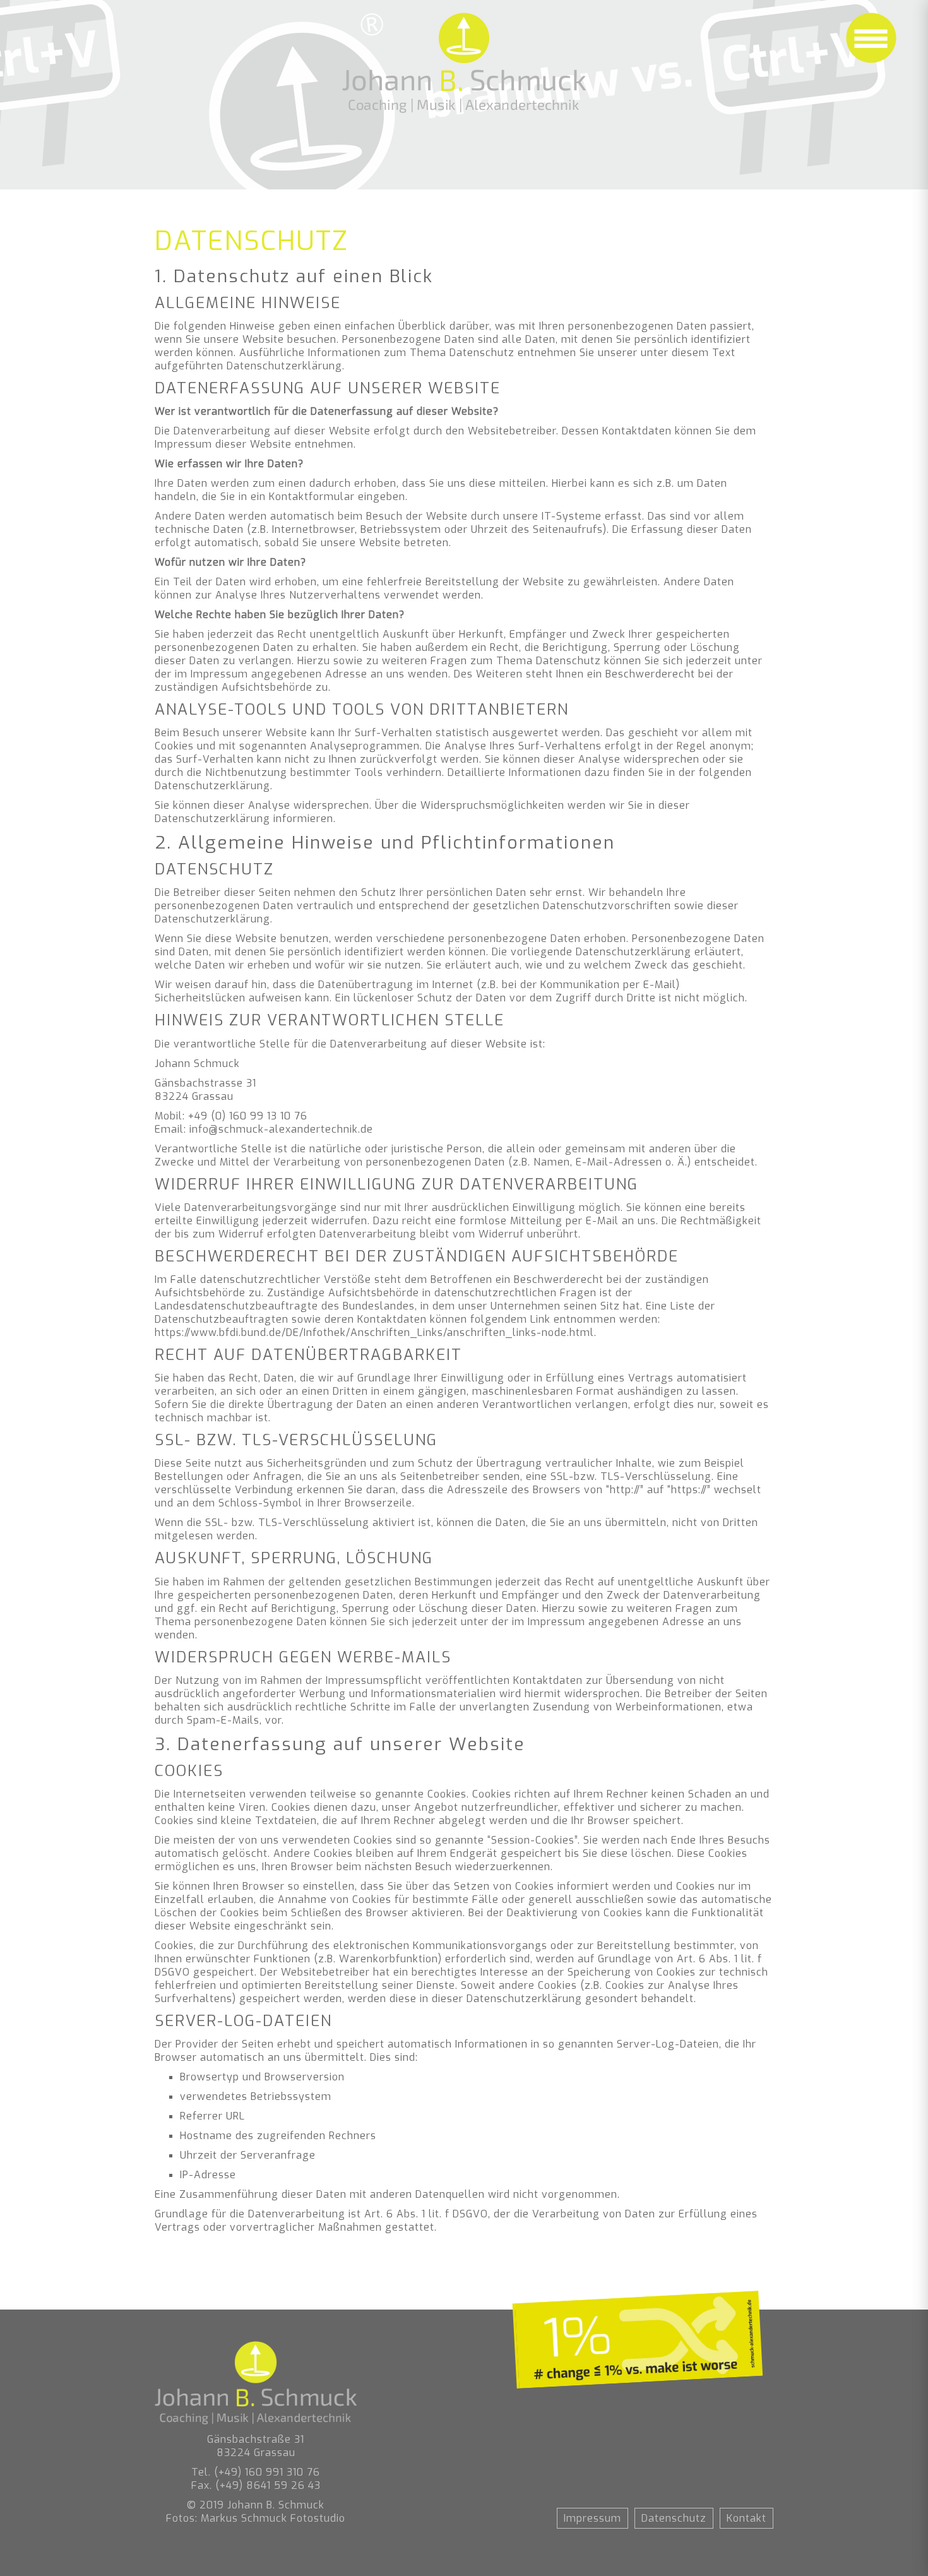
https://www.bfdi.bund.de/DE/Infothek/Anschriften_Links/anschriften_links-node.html (374, 1333)
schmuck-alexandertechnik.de (296, 1129)
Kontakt (747, 2518)
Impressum (592, 2518)
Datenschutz (674, 2518)
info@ (204, 1129)
